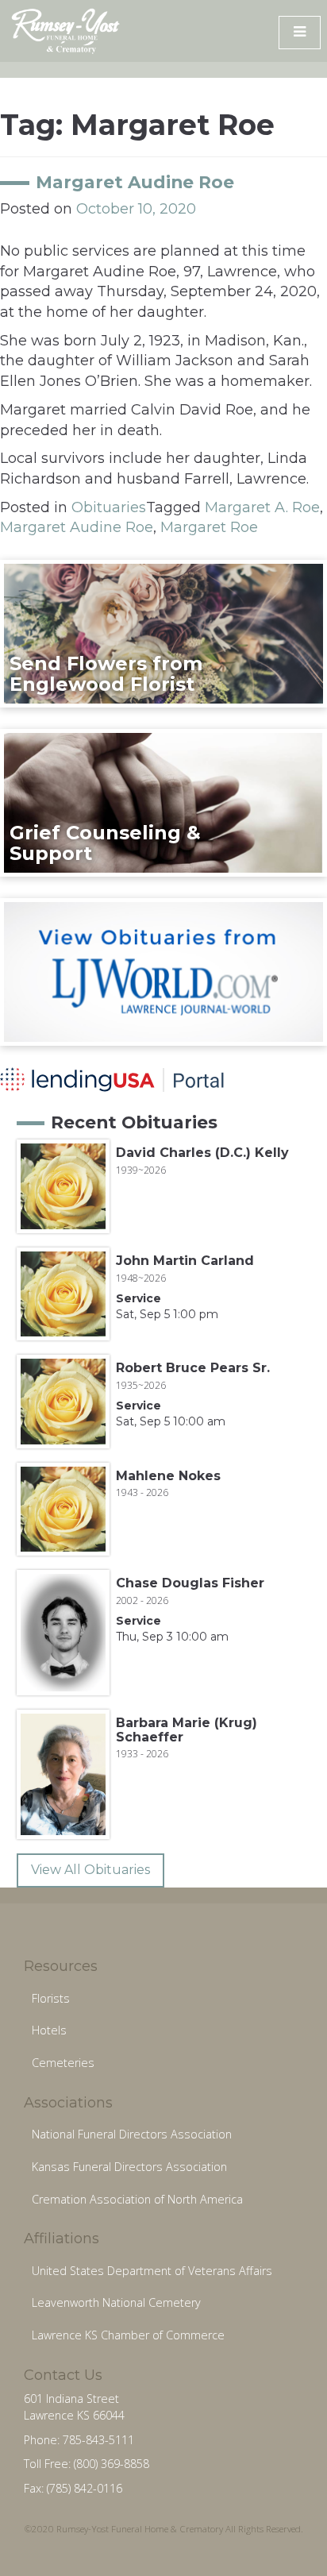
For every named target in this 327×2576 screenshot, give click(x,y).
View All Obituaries (90, 1870)
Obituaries (109, 507)
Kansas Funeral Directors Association (129, 2167)
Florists (51, 1998)
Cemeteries (63, 2063)
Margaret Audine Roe (135, 182)
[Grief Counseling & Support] (163, 802)
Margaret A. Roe (262, 507)
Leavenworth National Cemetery (116, 2302)
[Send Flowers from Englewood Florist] (163, 633)
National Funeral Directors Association (132, 2134)
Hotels (49, 2030)
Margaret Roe (209, 527)
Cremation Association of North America (137, 2199)
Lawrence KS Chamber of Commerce (128, 2335)
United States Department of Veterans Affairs (152, 2271)
